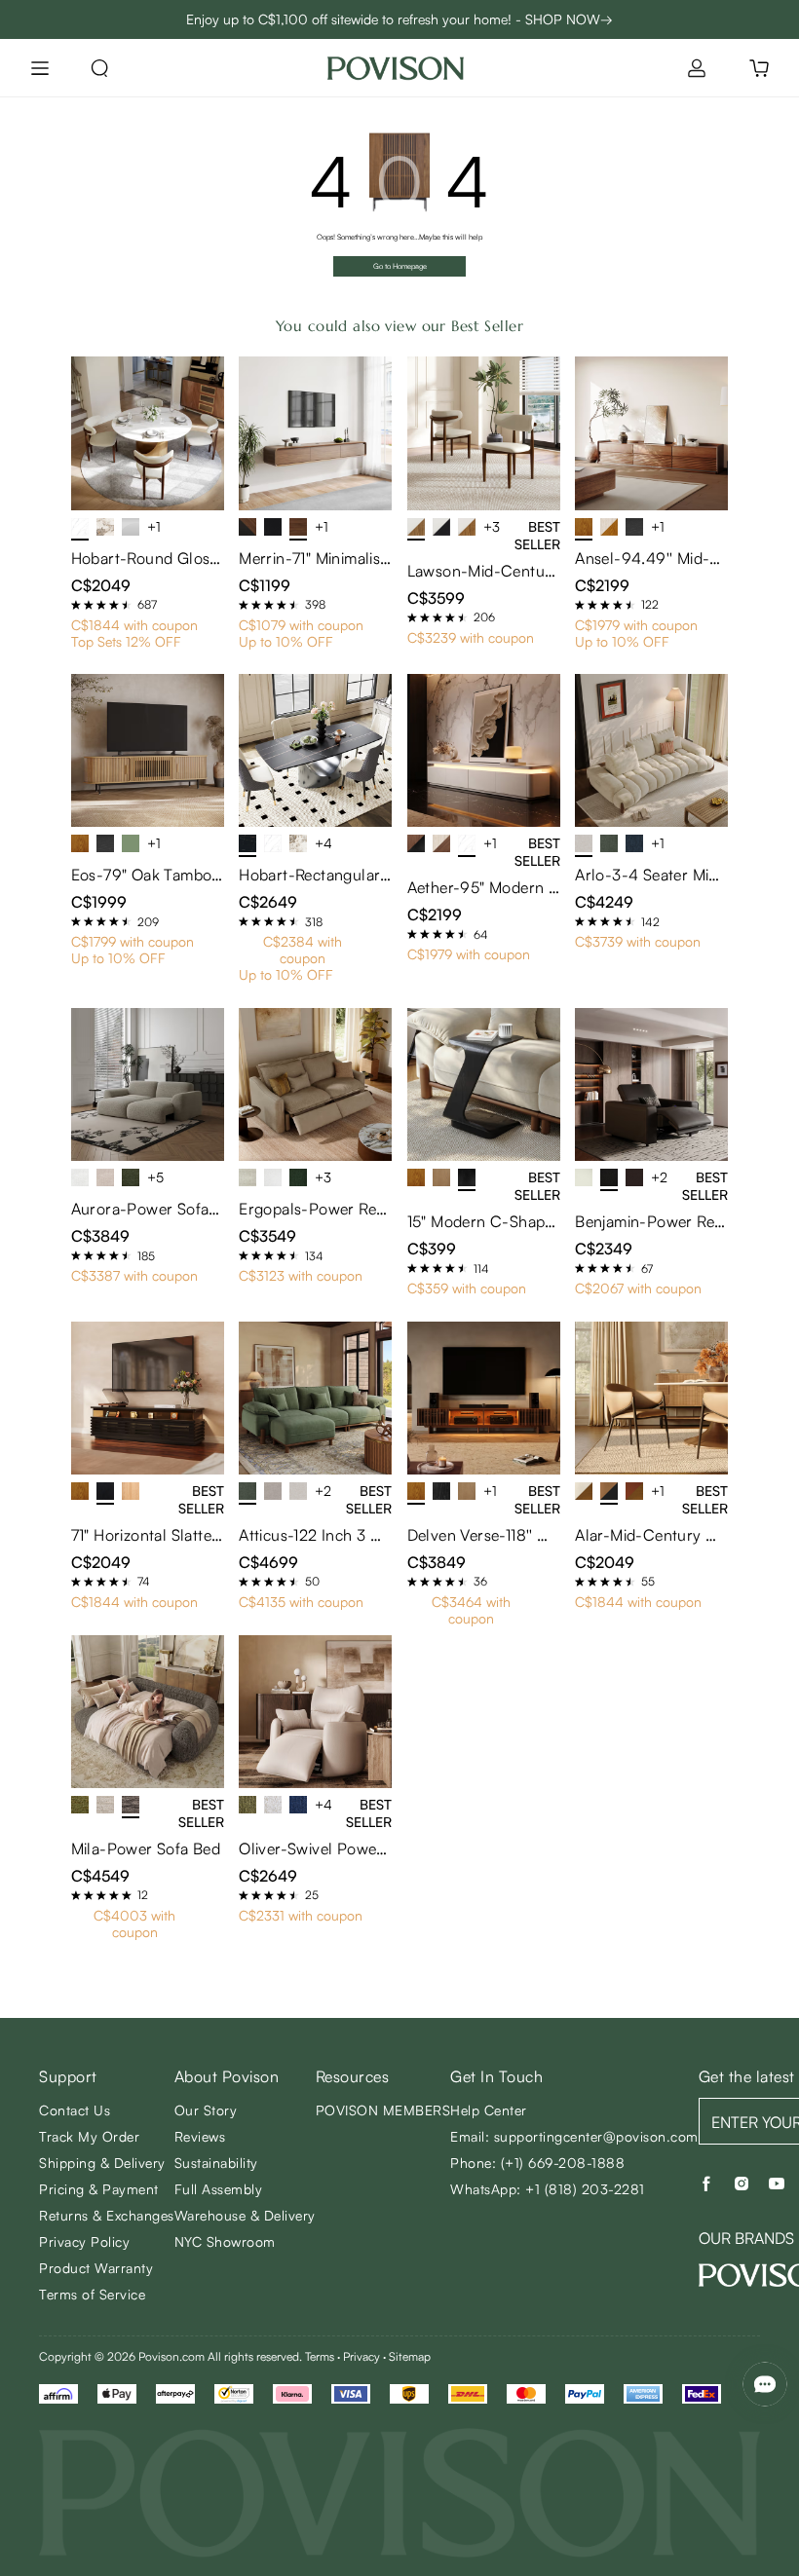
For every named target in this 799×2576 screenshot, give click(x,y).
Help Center (489, 2110)
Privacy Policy (84, 2241)
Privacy (361, 2356)
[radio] (76, 605)
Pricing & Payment (99, 2189)
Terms (320, 2356)
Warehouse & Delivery (245, 2215)
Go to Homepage (400, 266)
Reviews (200, 2136)
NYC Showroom (225, 2241)
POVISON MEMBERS (383, 2110)
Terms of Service (92, 2294)
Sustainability (216, 2163)
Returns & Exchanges (107, 2215)
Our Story (206, 2110)
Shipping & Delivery (102, 2163)
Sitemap (410, 2356)
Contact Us (75, 2110)
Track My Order (89, 2136)
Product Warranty (96, 2268)
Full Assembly (219, 2189)
